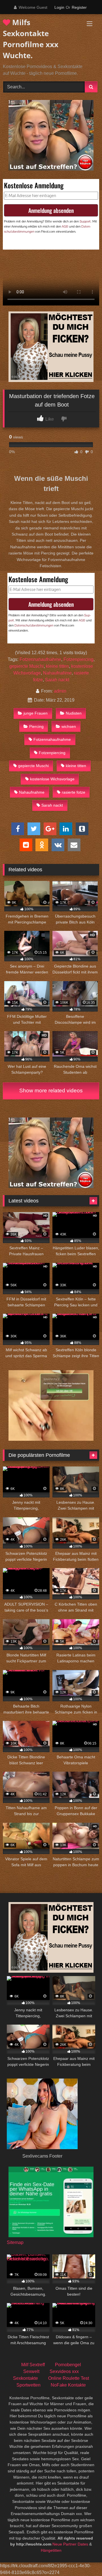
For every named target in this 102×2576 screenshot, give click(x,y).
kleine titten (57, 666)
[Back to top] (84, 2559)
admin (60, 691)
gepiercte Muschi (26, 666)
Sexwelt (31, 2371)
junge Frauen (36, 713)
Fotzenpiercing (78, 659)
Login (59, 7)
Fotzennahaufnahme (40, 659)
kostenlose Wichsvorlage (52, 779)
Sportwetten (28, 2385)
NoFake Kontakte (68, 2385)
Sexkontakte (25, 2378)
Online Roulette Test (69, 2378)
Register (79, 7)
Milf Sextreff (33, 2365)
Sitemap (15, 2242)
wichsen (69, 726)
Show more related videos (51, 1091)
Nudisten (74, 713)
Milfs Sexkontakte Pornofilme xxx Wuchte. (31, 39)
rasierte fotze (74, 792)
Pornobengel (68, 2365)
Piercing (36, 726)
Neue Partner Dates (70, 2544)
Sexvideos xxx (64, 2371)
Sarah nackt (57, 680)
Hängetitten (51, 2550)
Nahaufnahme (57, 673)
